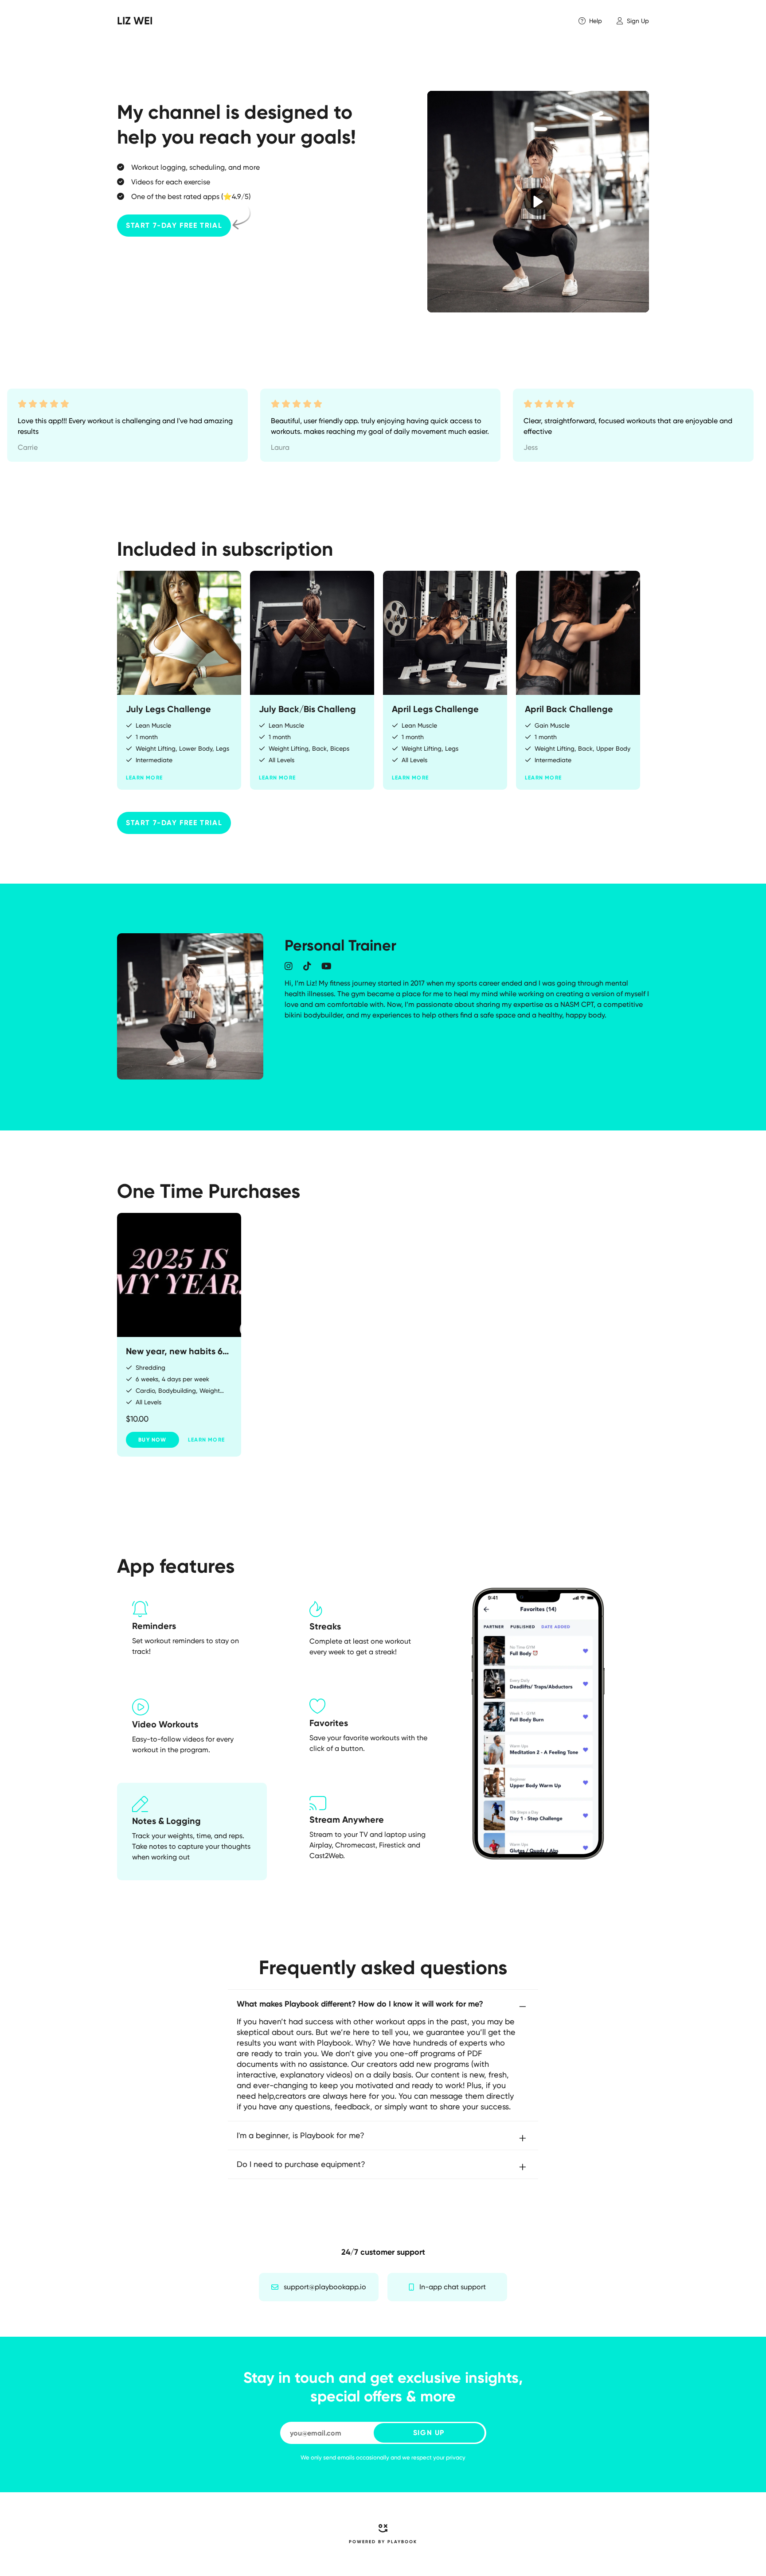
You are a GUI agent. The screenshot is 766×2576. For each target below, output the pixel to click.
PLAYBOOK (402, 2542)
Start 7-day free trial (174, 225)
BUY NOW (152, 1440)
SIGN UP (429, 2433)
